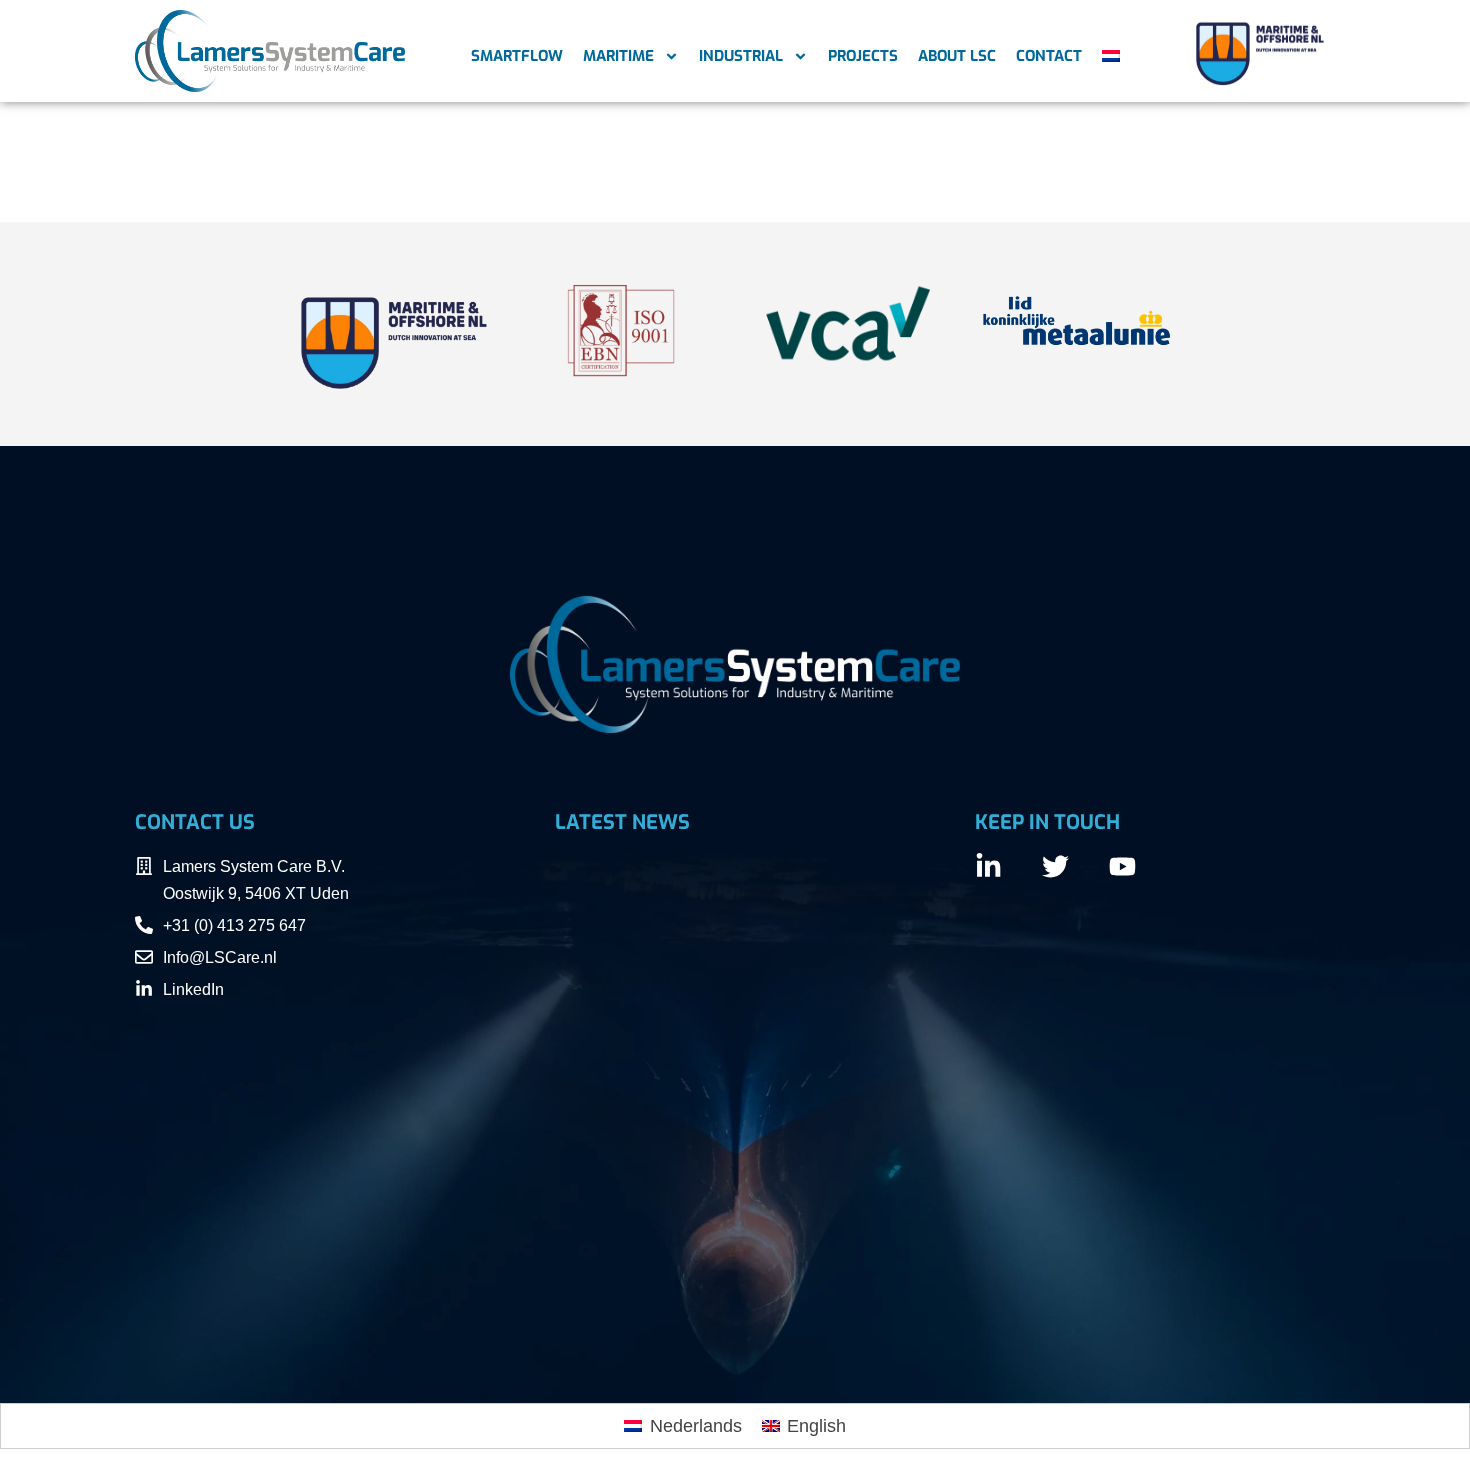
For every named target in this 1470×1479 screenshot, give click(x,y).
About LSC (957, 56)
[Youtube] (1122, 866)
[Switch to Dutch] (1111, 56)
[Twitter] (1055, 866)
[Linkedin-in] (988, 866)
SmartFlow (517, 56)
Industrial (741, 56)
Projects (863, 56)
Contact (1049, 56)
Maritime (618, 56)
